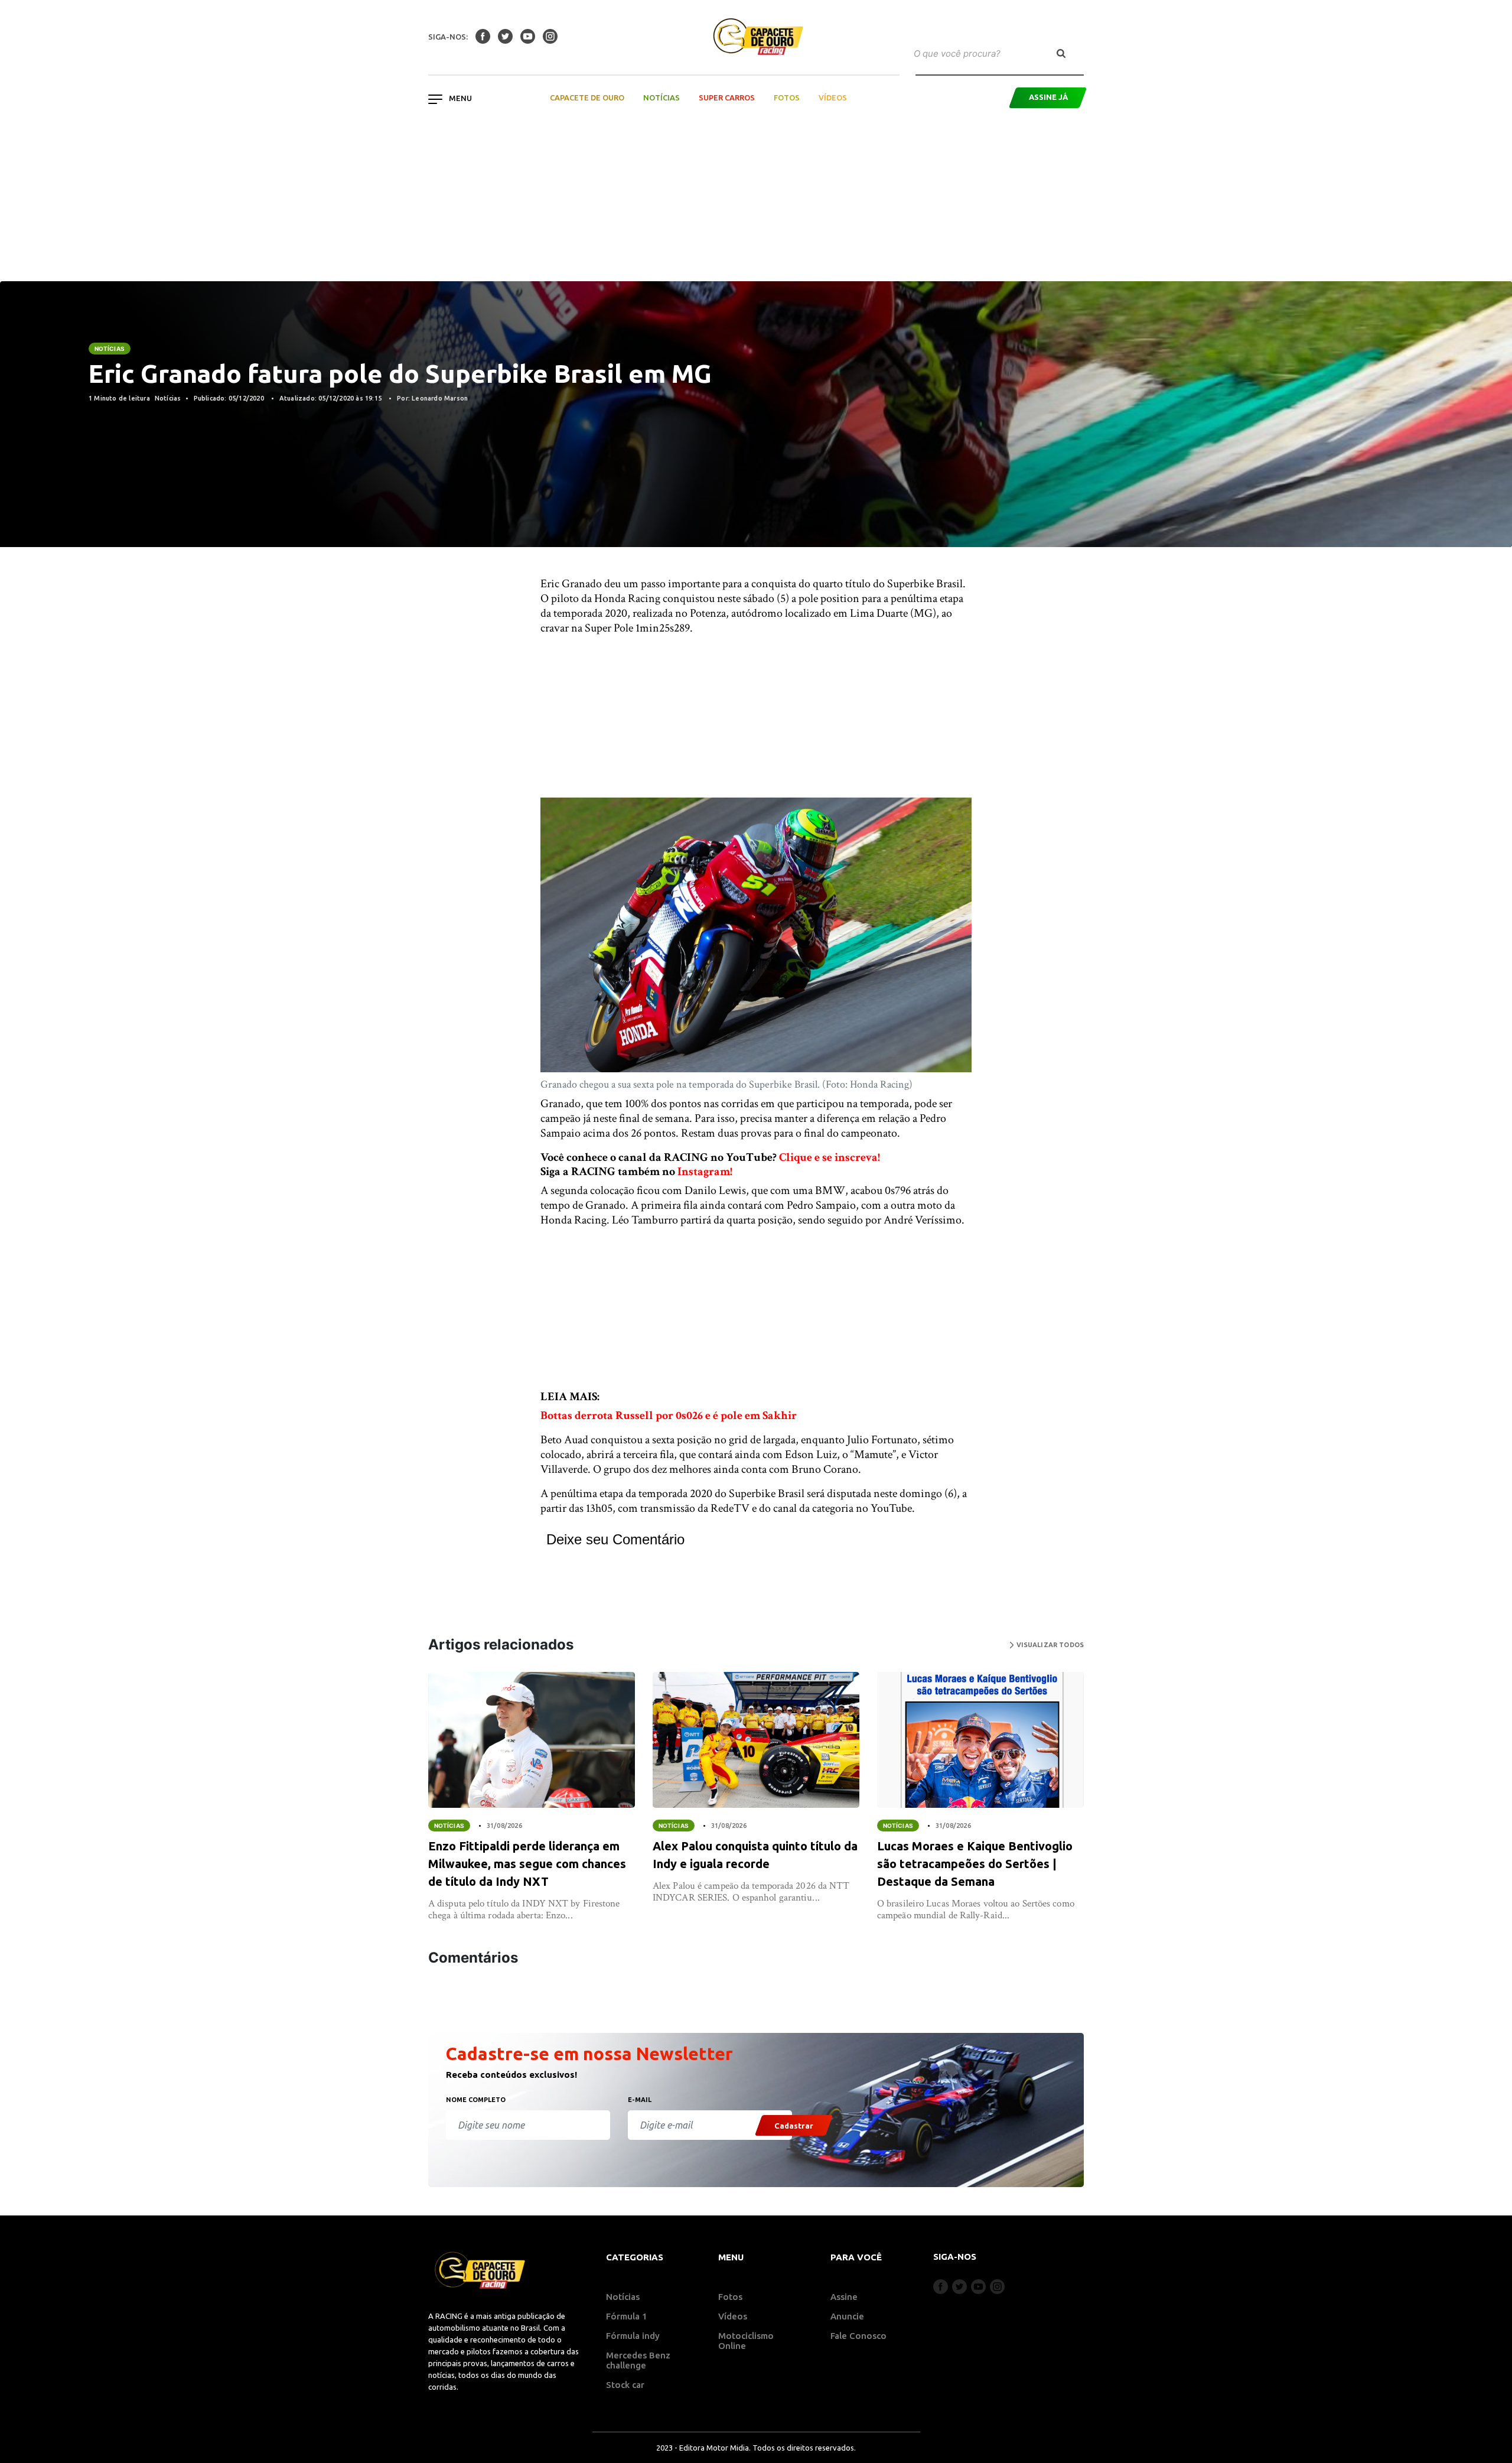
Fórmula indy (633, 2336)
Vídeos (833, 97)
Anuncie (847, 2316)
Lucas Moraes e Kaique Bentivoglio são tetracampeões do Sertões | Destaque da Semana (975, 1864)
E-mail (640, 2100)
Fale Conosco (858, 2336)
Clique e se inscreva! (830, 1157)
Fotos (787, 97)
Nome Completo (476, 2100)
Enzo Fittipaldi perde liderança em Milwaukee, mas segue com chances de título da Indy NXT (527, 1864)
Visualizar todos (1049, 1645)
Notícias (661, 97)
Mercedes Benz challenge (638, 2360)
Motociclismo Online (746, 2341)
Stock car (625, 2385)
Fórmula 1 (627, 2316)
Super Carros (727, 97)
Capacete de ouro (587, 97)
